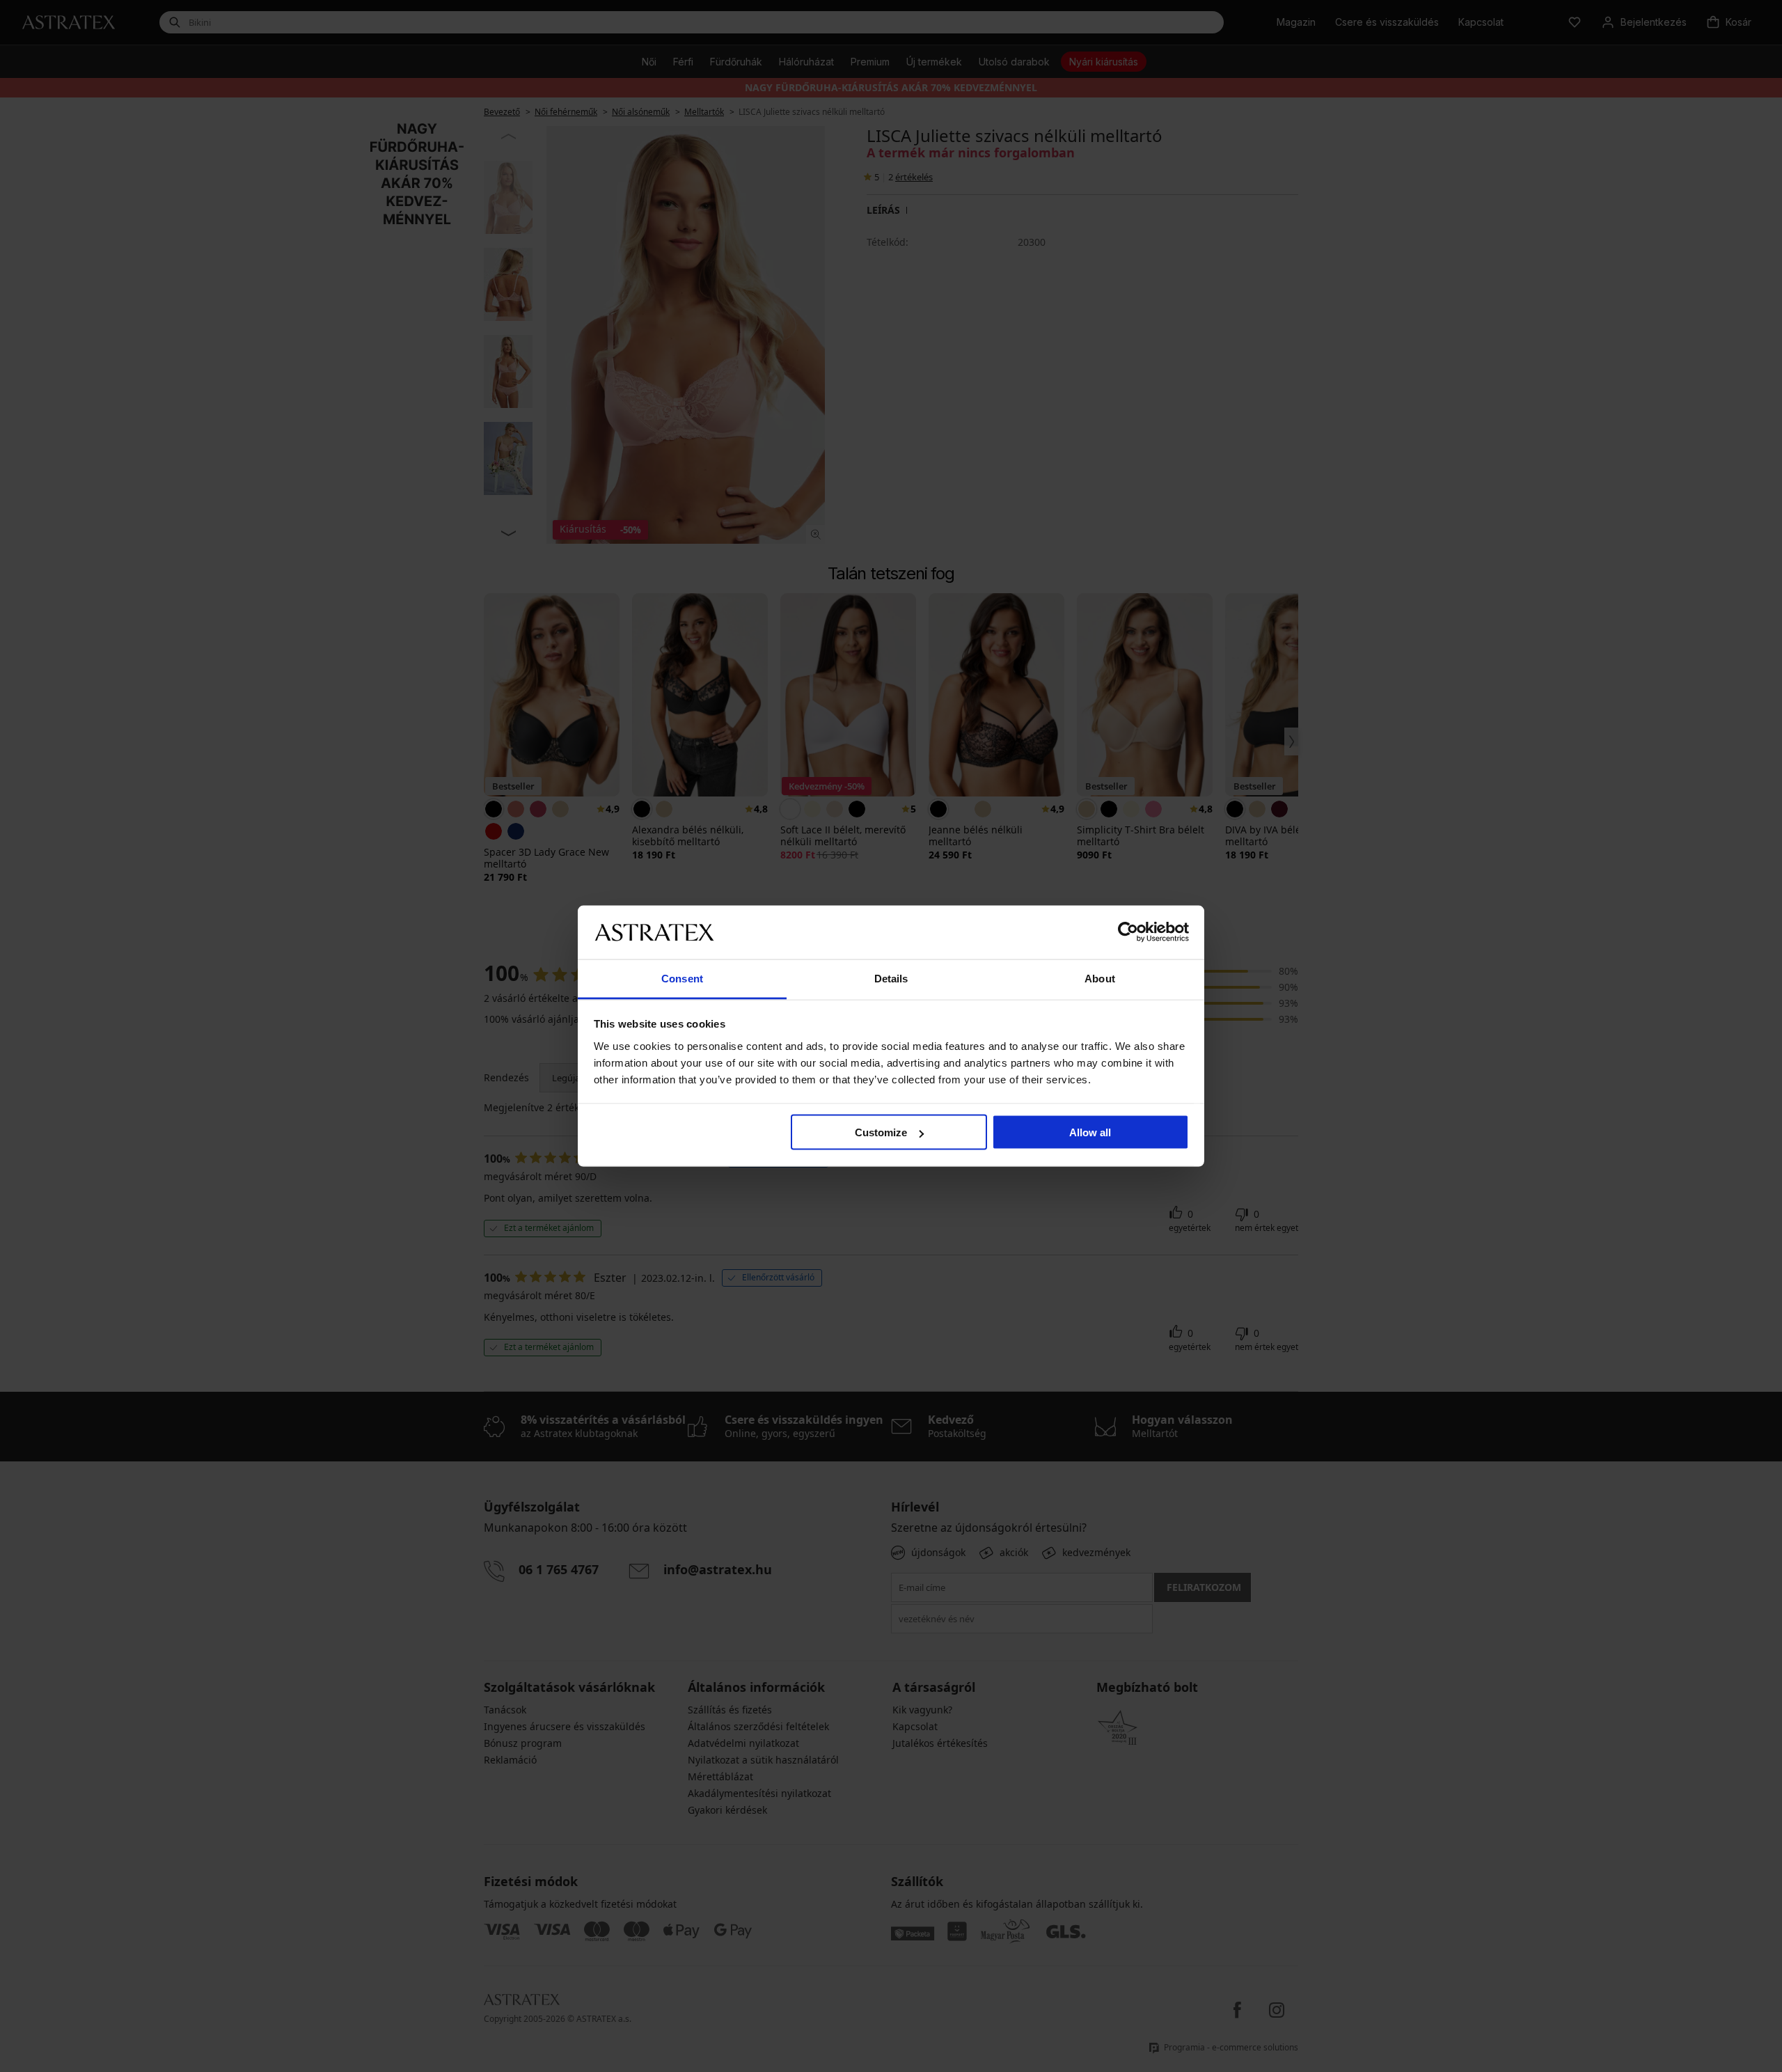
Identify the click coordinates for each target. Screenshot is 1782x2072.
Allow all (1090, 1132)
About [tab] (1100, 978)
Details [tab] (891, 978)
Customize (881, 1132)
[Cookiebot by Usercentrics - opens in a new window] (1128, 932)
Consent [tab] (682, 978)
